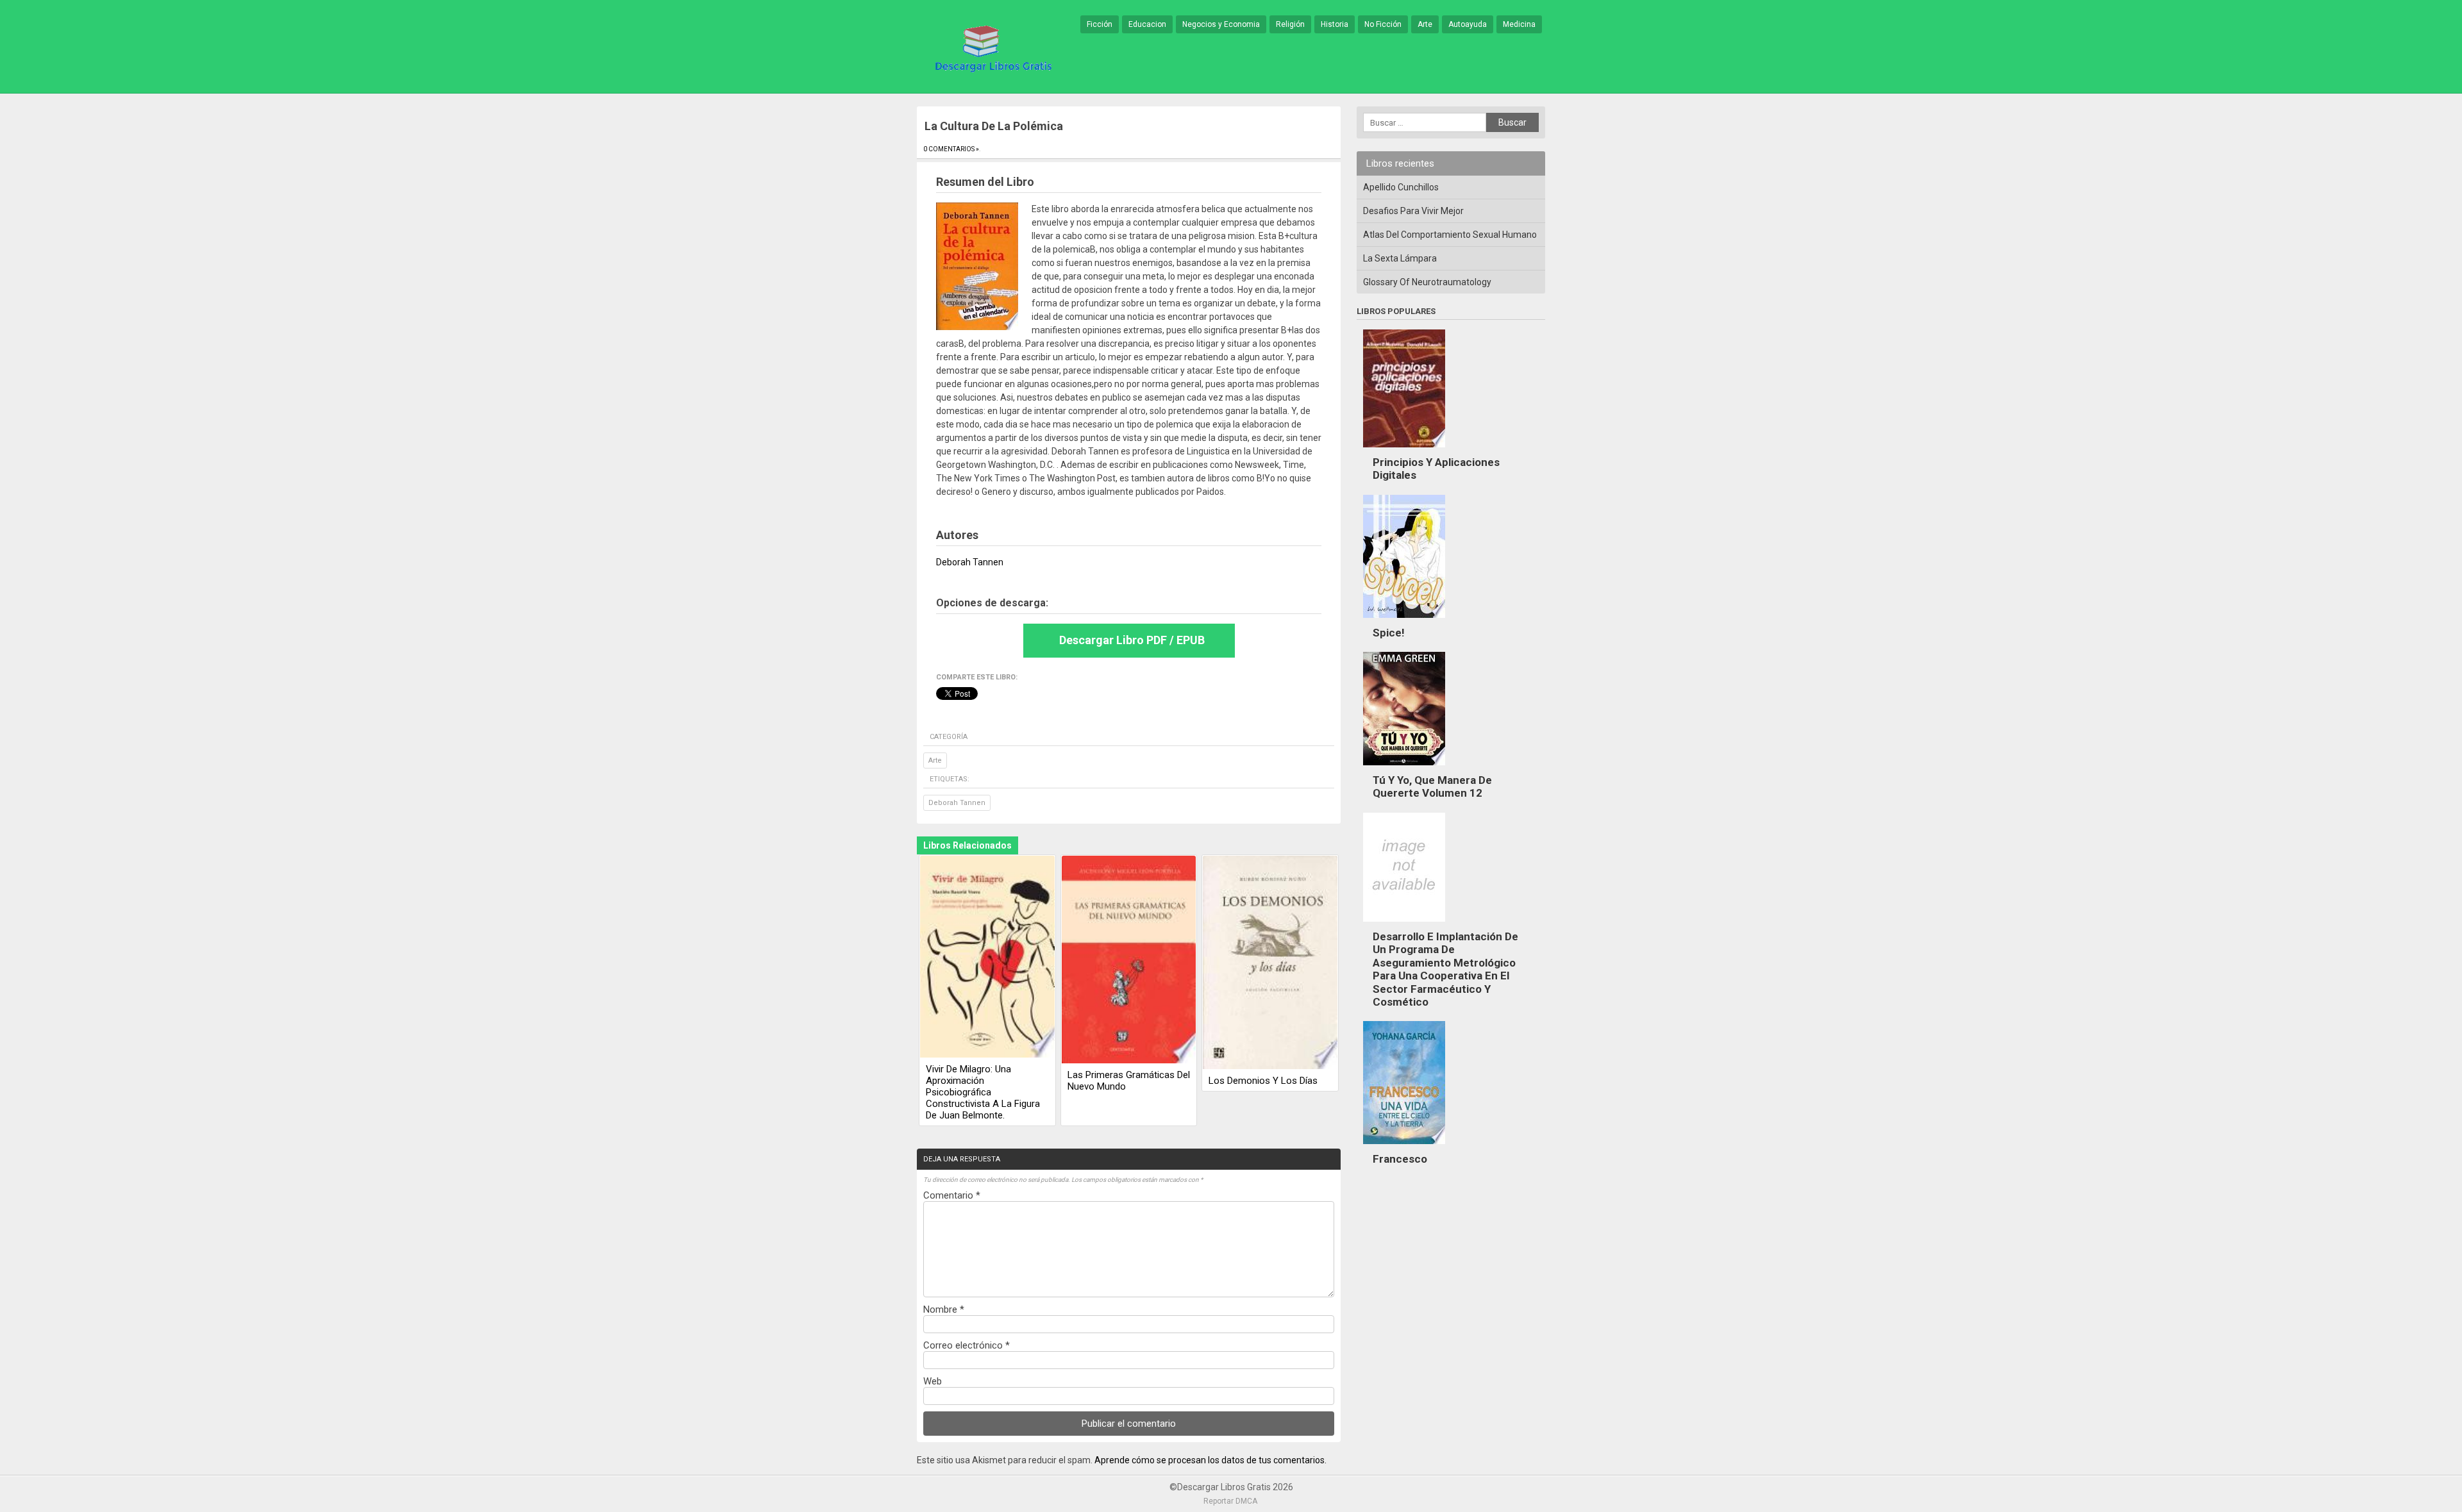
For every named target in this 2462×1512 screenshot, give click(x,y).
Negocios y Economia (1221, 24)
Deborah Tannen (957, 803)
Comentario (952, 1195)
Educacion (1147, 24)
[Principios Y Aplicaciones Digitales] (1404, 451)
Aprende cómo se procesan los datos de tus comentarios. (1210, 1460)
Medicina (1519, 24)
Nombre (944, 1309)
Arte (1425, 24)
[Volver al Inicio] (991, 47)
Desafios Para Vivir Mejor (1413, 211)
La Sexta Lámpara (1400, 258)
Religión (1290, 24)
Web (933, 1381)
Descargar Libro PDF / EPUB (1132, 640)
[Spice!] (1404, 621)
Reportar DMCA (1230, 1501)
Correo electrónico (967, 1345)
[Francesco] (1404, 1147)
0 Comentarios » (951, 149)
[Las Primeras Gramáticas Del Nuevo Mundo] (1129, 960)
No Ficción (1383, 24)
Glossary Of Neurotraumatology (1427, 282)
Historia (1335, 24)
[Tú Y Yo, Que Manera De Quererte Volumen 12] (1404, 768)
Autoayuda (1468, 24)
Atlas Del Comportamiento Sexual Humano (1450, 235)
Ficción (1100, 24)
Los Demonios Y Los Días (1263, 1081)
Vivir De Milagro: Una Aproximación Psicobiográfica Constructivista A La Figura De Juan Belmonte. (983, 1092)
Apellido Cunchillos (1401, 187)
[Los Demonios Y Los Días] (1270, 963)
